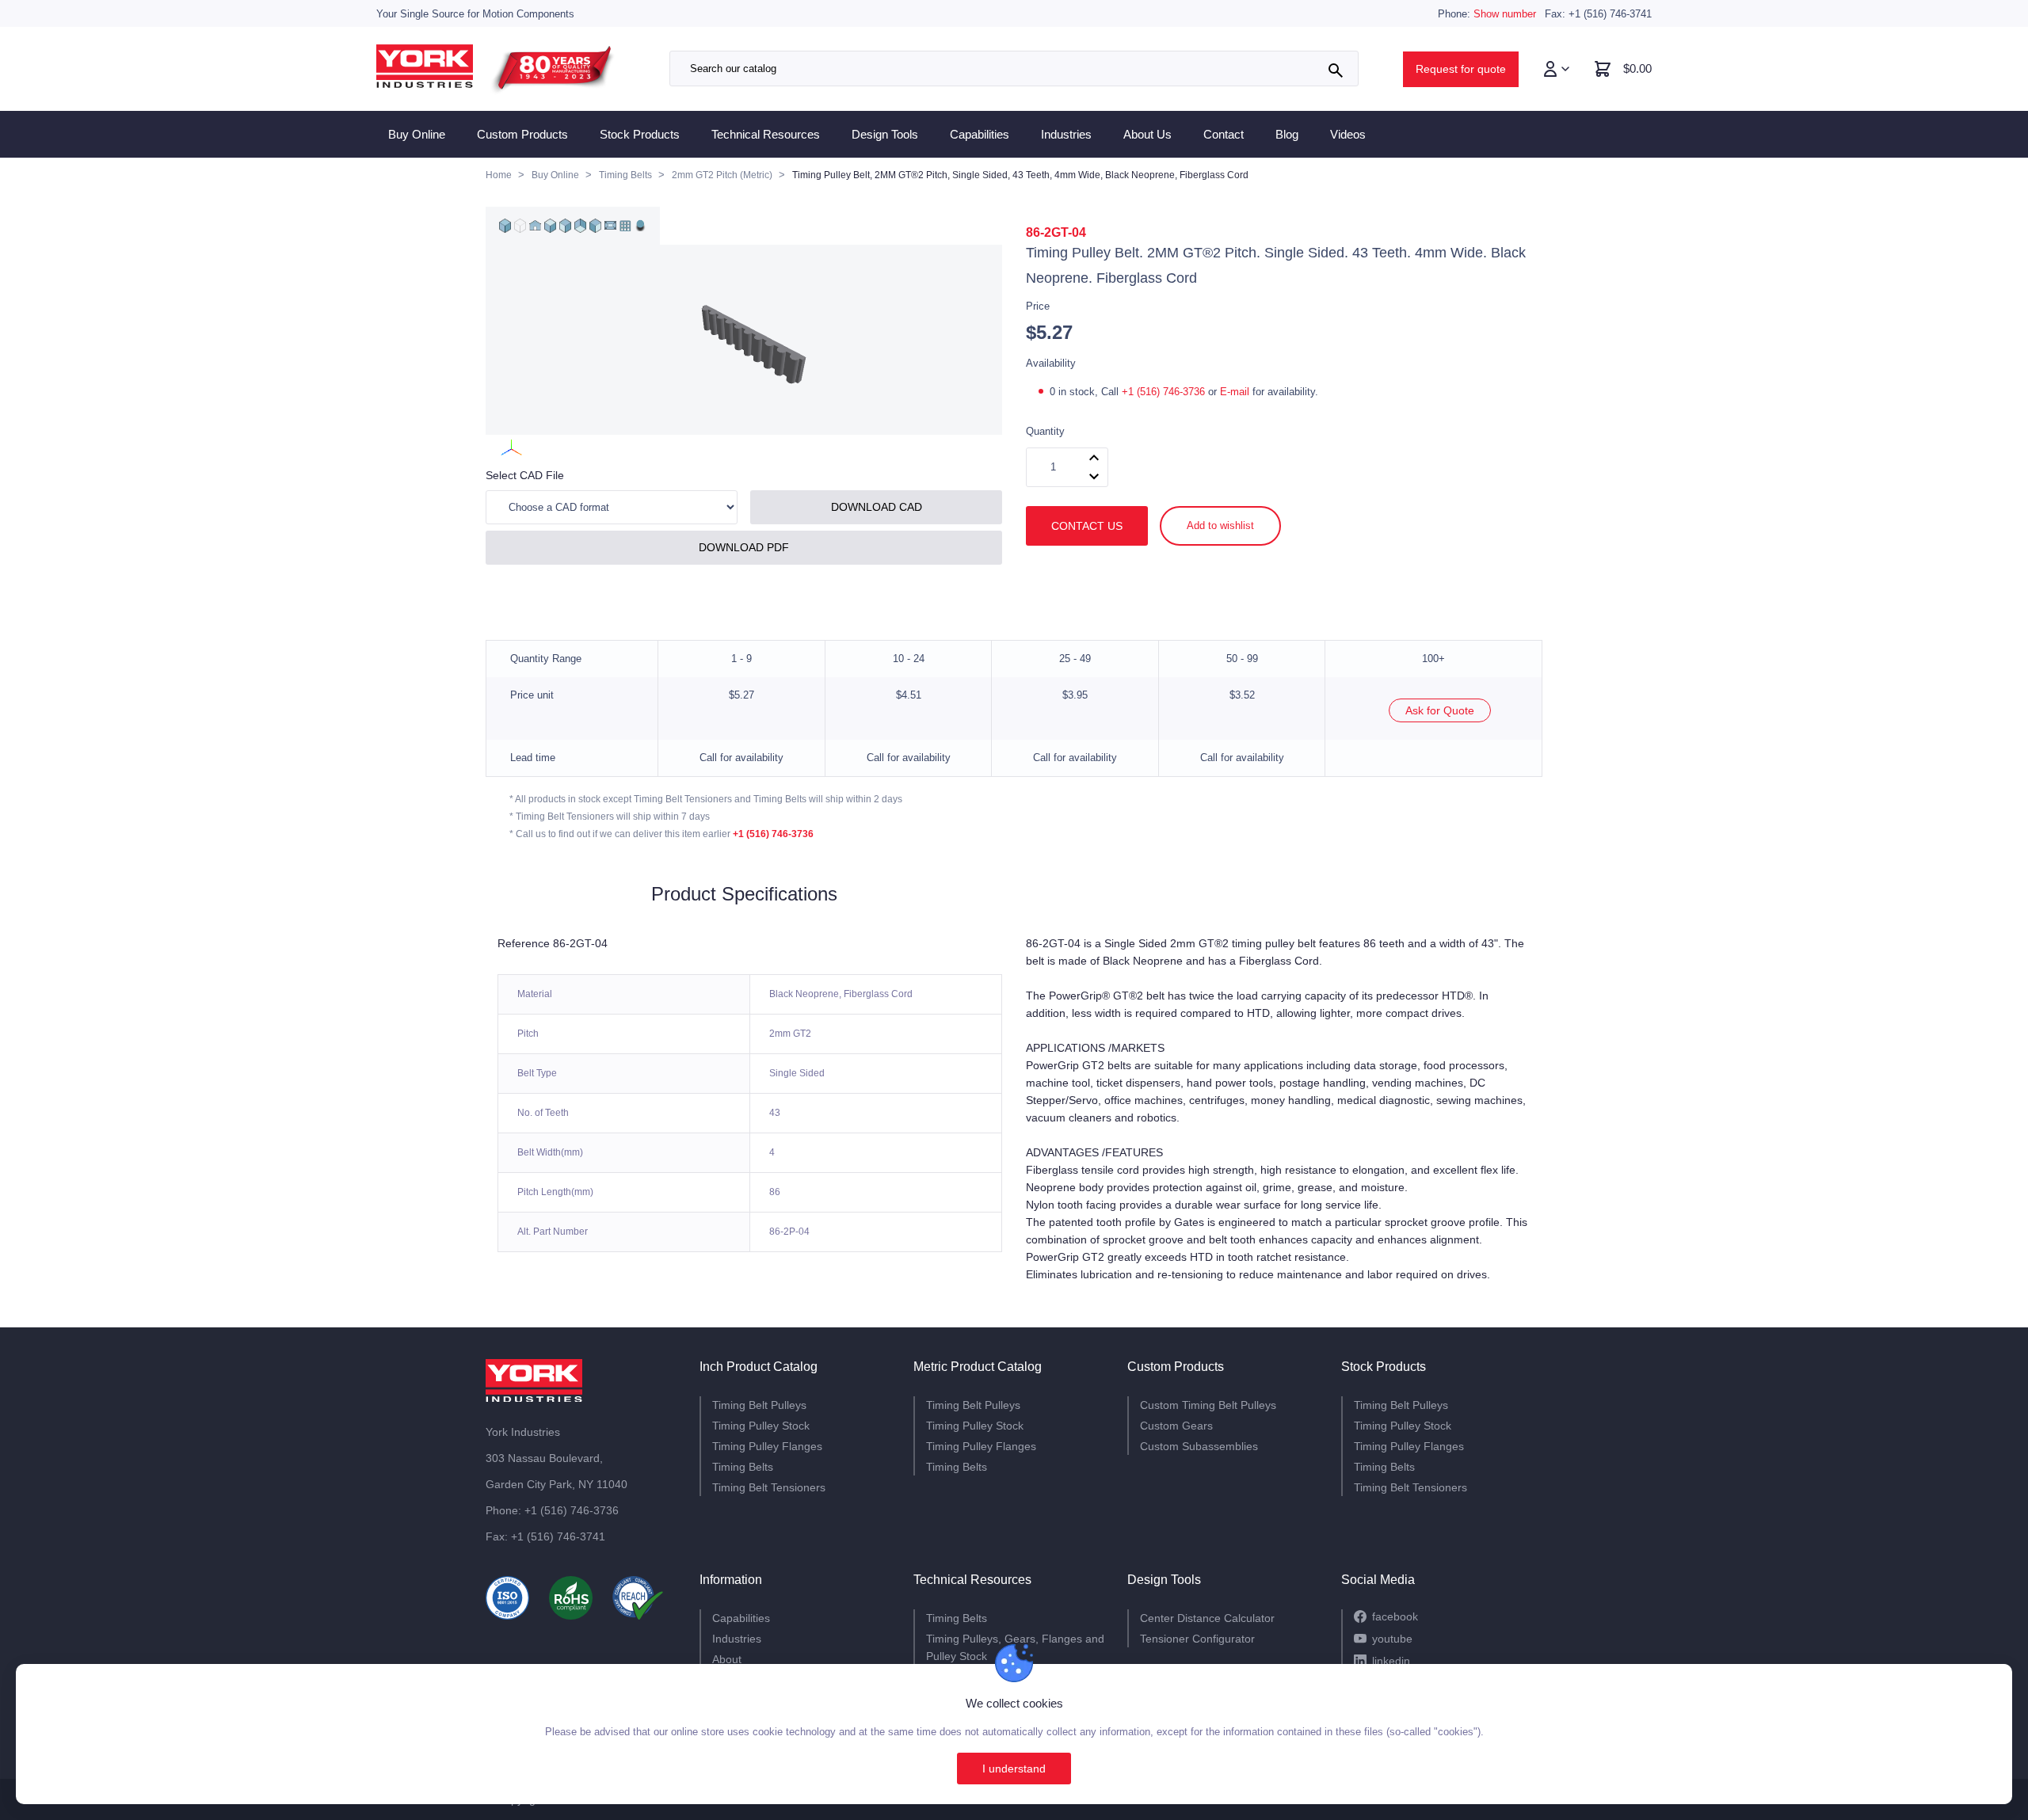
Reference (524, 943)
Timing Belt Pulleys (759, 1405)
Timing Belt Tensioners (769, 1487)
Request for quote (1461, 69)
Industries (1066, 134)
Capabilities (980, 134)
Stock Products (640, 134)
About (727, 1659)
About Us (1147, 134)
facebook (1395, 1616)
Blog (1287, 134)
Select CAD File (525, 475)
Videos (1348, 134)
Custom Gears (1176, 1426)
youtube (1392, 1639)
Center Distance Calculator (1207, 1618)
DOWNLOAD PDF (744, 547)
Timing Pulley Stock (761, 1426)
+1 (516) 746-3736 (1165, 392)
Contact (1224, 134)
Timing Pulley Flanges (767, 1446)
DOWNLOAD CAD (877, 507)
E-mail (1235, 392)
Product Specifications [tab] (744, 894)
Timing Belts (743, 1467)
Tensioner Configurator (1197, 1639)
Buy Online (417, 134)
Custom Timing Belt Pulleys (1208, 1405)
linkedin (1391, 1661)
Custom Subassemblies (1199, 1446)
